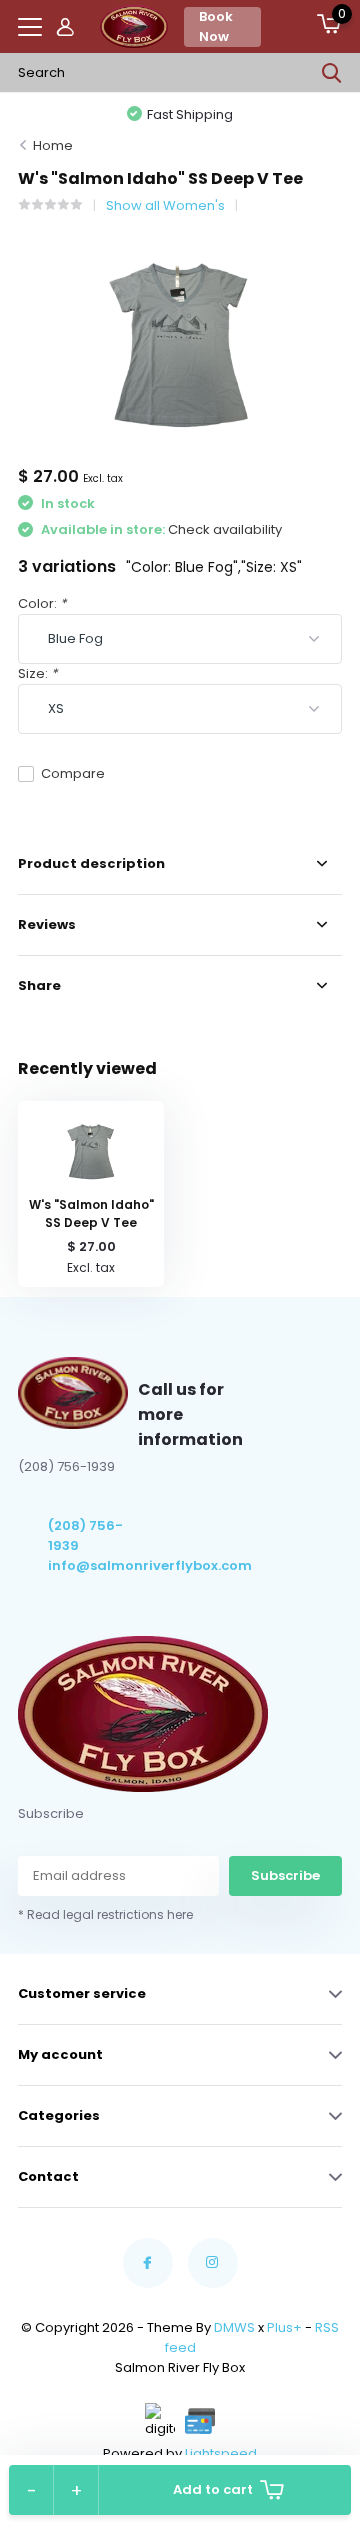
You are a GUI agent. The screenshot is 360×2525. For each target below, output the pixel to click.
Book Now (216, 26)
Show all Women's (165, 205)
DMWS (234, 2327)
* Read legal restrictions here (105, 1914)
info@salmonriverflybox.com (93, 1565)
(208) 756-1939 (85, 1535)
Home (53, 145)
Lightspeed (221, 2453)
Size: (37, 673)
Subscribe (285, 1875)
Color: (42, 603)
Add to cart (213, 2489)
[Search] (332, 73)
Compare (73, 773)
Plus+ (284, 2327)
